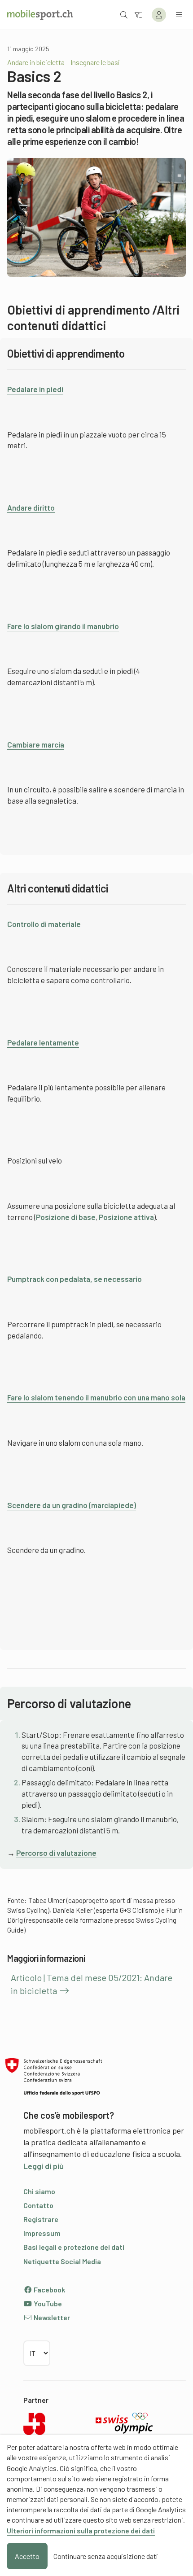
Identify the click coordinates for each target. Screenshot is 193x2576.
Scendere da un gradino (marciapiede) (72, 1505)
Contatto (38, 2205)
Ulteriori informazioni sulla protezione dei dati (81, 2530)
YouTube (47, 2303)
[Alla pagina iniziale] (40, 15)
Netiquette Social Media (62, 2261)
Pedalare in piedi (35, 389)
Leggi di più (44, 2166)
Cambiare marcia (36, 744)
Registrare (41, 2219)
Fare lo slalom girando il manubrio (63, 626)
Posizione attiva (126, 1217)
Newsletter (51, 2317)
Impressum (42, 2233)
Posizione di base (66, 1217)
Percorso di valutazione (56, 1853)
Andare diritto (31, 507)
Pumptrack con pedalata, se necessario (75, 1279)
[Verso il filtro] (138, 15)
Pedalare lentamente (43, 1042)
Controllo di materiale (44, 924)
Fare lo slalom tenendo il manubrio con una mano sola (96, 1397)
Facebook (49, 2290)
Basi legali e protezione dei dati (74, 2247)
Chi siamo (39, 2191)
